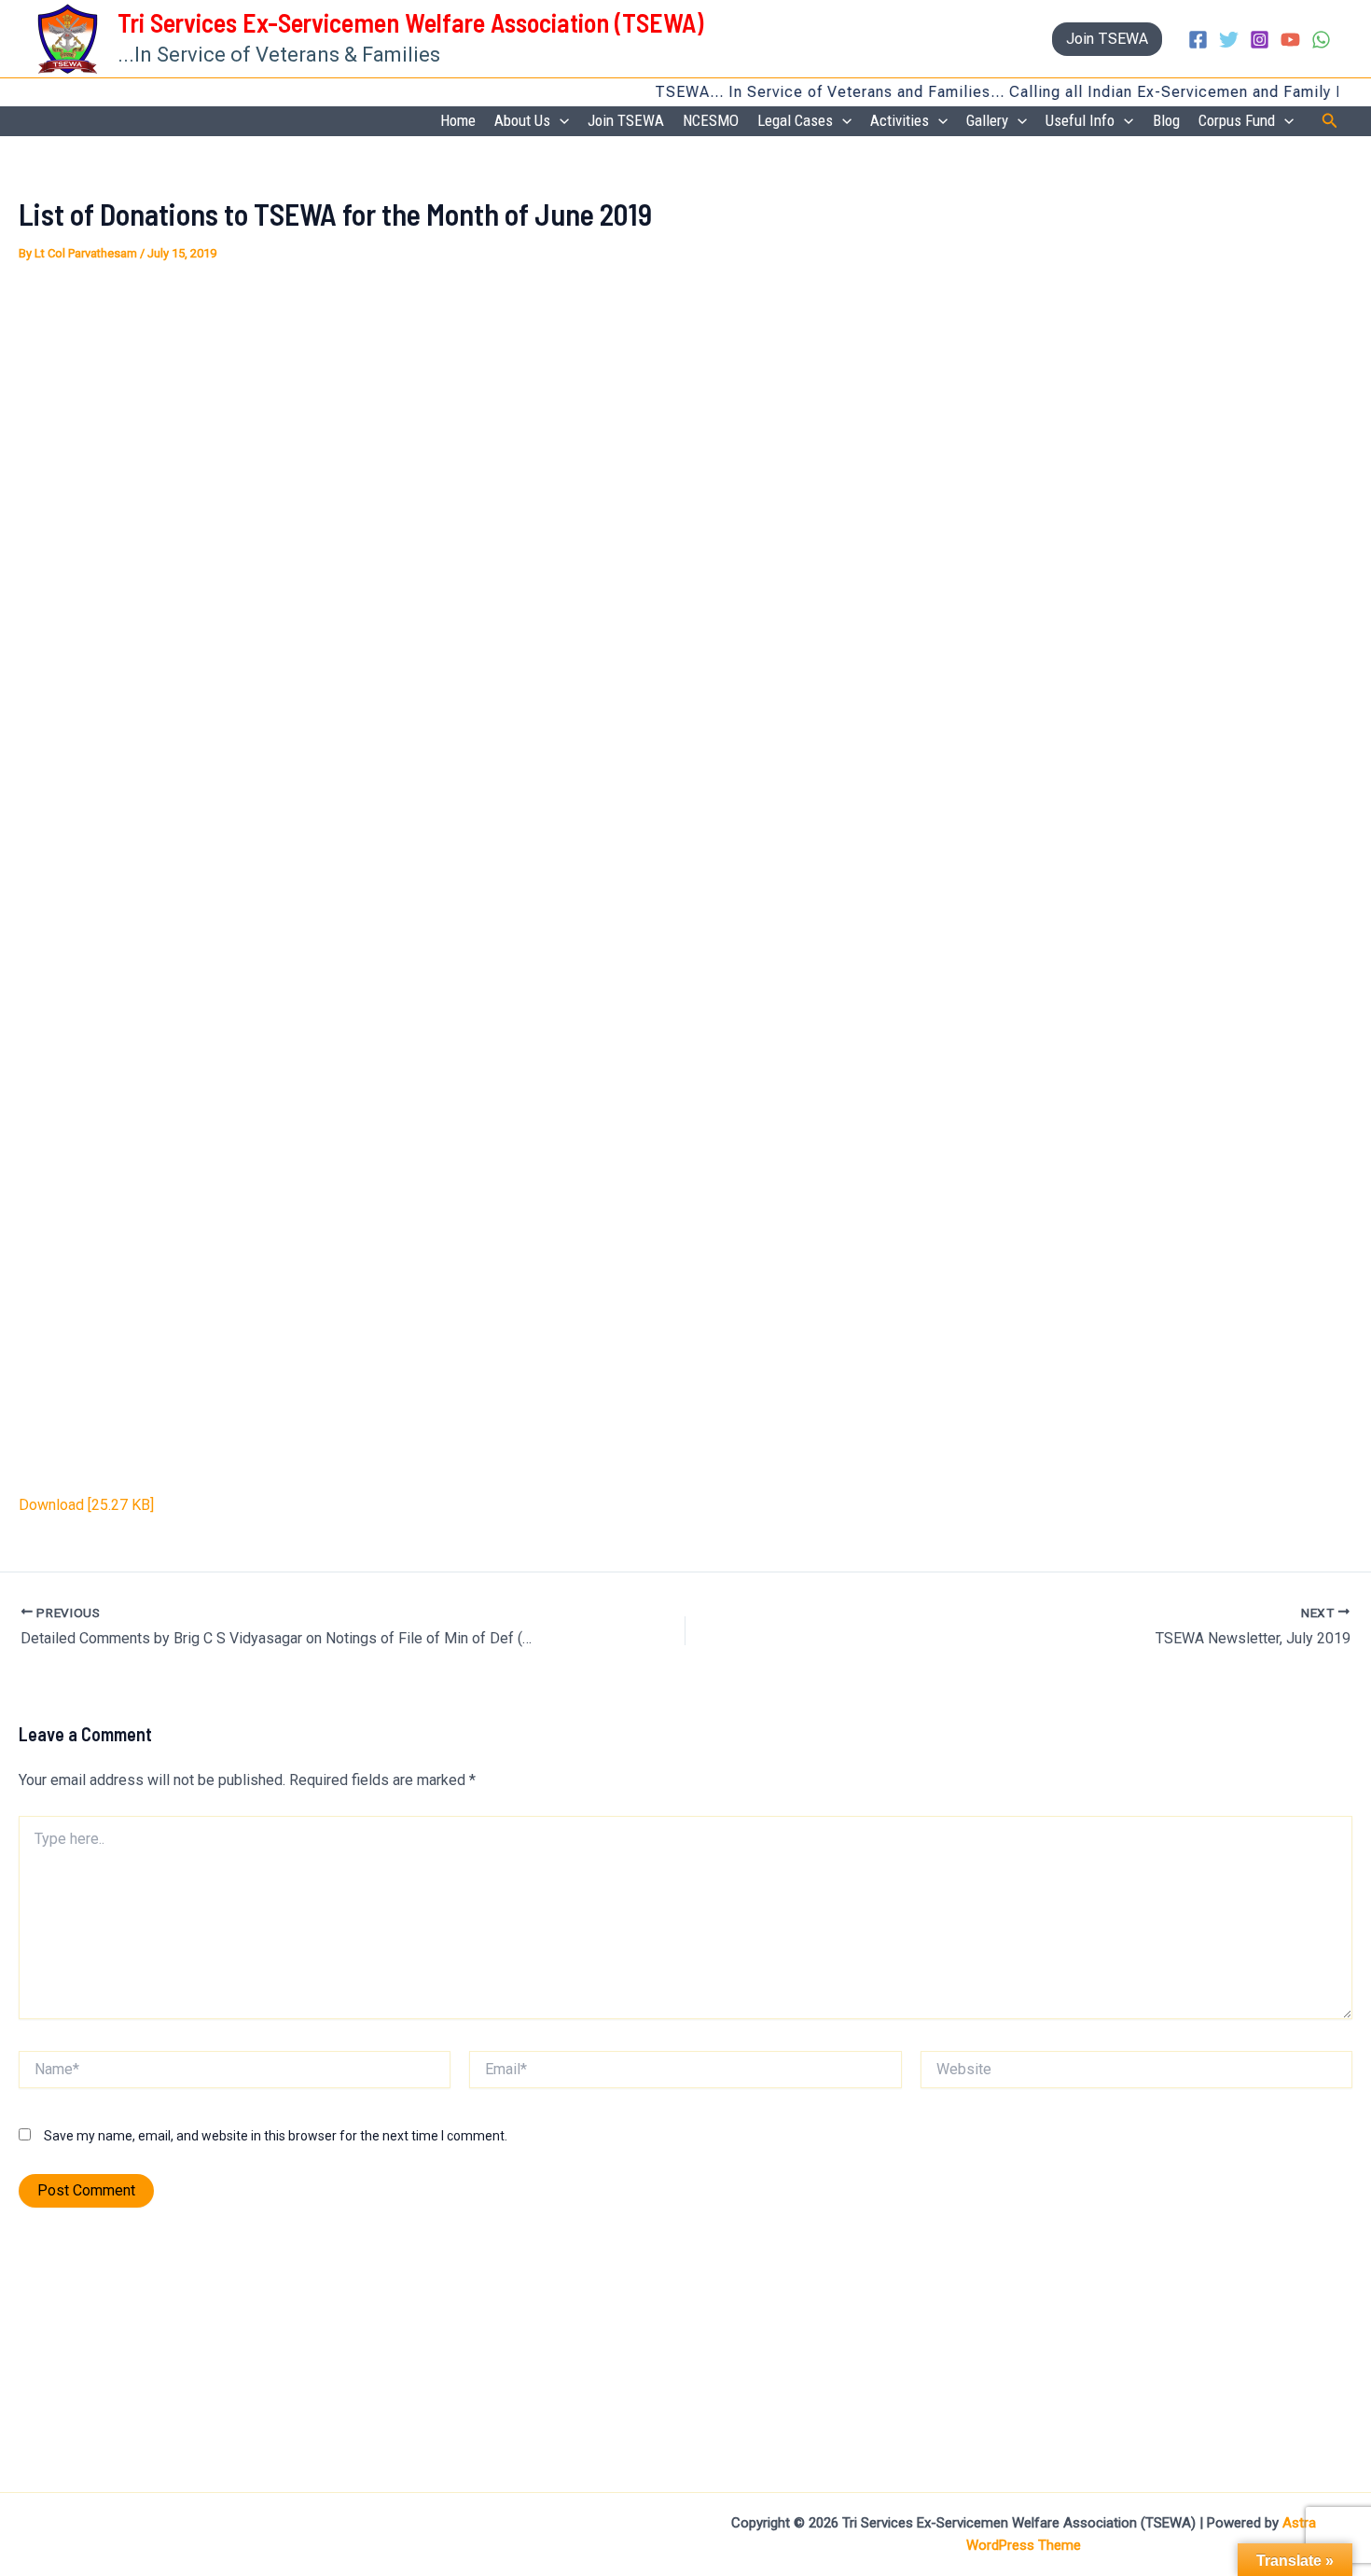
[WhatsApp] (1321, 40)
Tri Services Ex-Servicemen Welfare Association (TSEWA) (410, 22)
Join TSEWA (626, 120)
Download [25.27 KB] (86, 1505)
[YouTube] (1290, 40)
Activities (900, 120)
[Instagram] (1260, 40)
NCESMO (711, 120)
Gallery (987, 120)
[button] (1107, 39)
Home (458, 120)
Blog (1166, 120)
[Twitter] (1229, 40)
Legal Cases (795, 120)
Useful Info (1080, 120)
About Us (522, 120)
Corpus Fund (1237, 120)
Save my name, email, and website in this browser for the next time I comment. (276, 2136)
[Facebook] (1198, 40)
